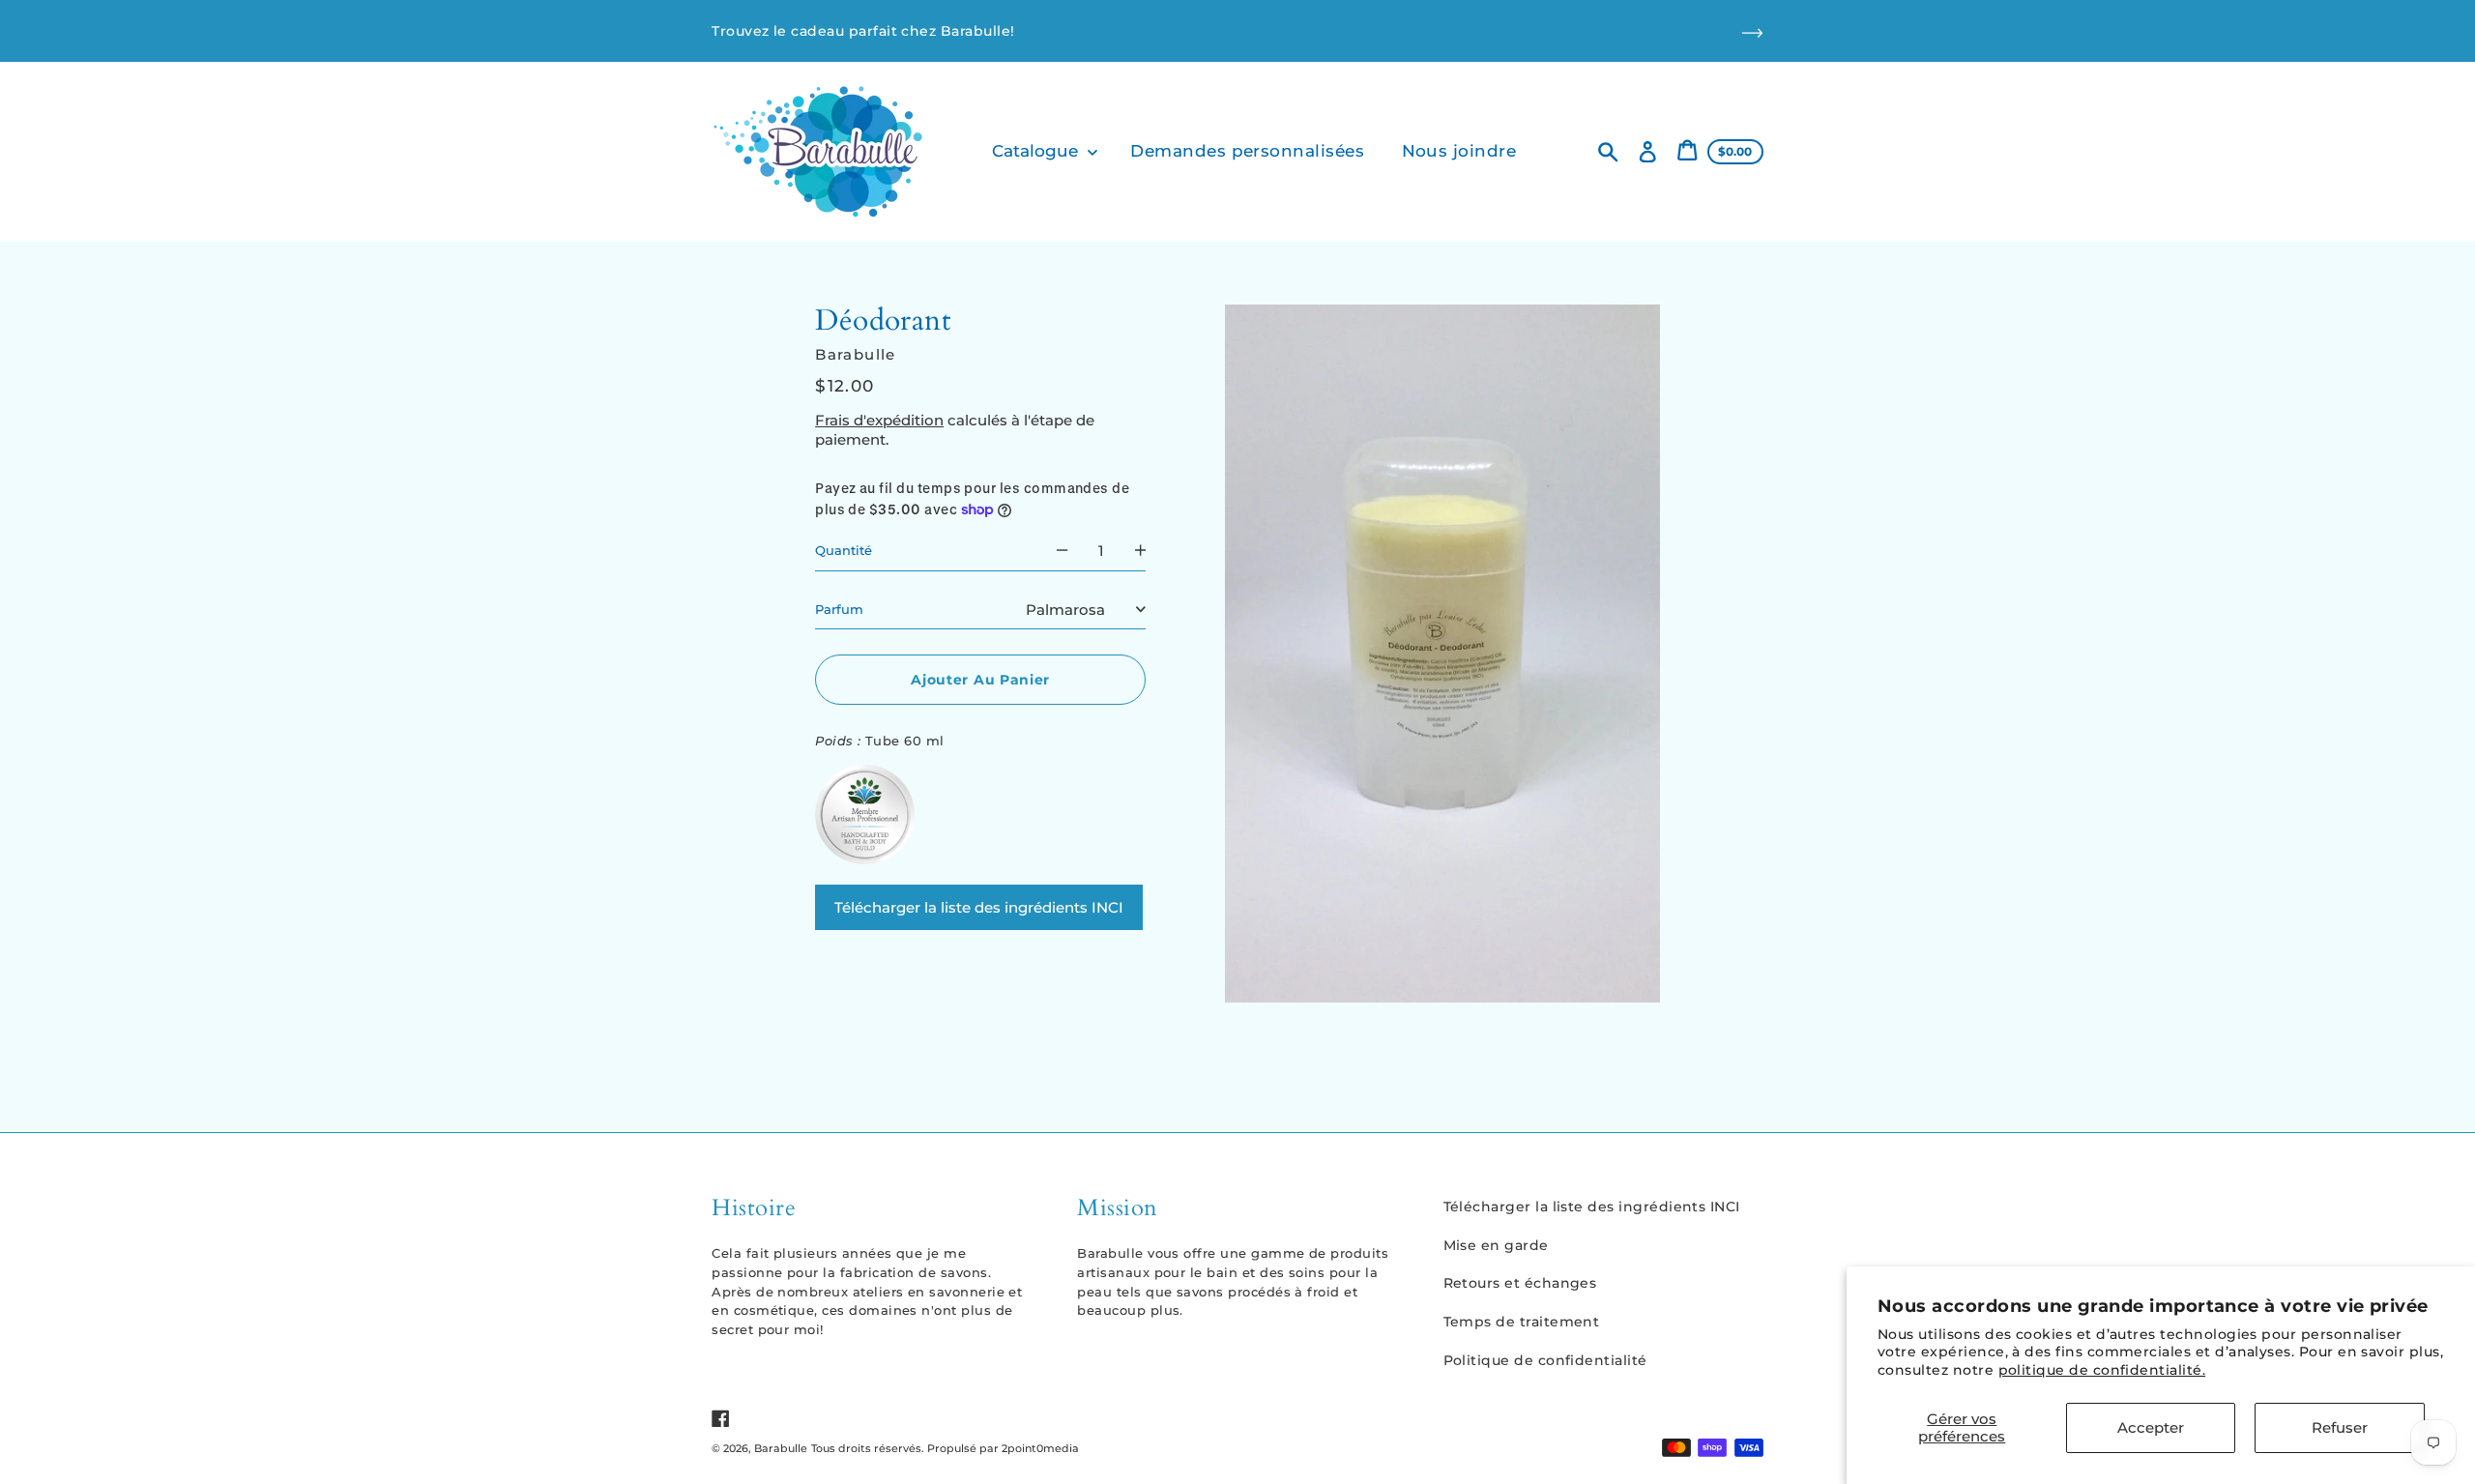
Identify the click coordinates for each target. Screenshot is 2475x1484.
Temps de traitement (1522, 1322)
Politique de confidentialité (1545, 1360)
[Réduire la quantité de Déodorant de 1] (1062, 551)
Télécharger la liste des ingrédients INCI (979, 906)
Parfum (839, 608)
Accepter (2151, 1427)
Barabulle (781, 1448)
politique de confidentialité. (2102, 1370)
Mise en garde (1496, 1245)
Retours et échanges (1520, 1283)
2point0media (1040, 1448)
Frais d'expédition (879, 419)
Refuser (2340, 1427)
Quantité (844, 550)
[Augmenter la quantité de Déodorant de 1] (1140, 551)
